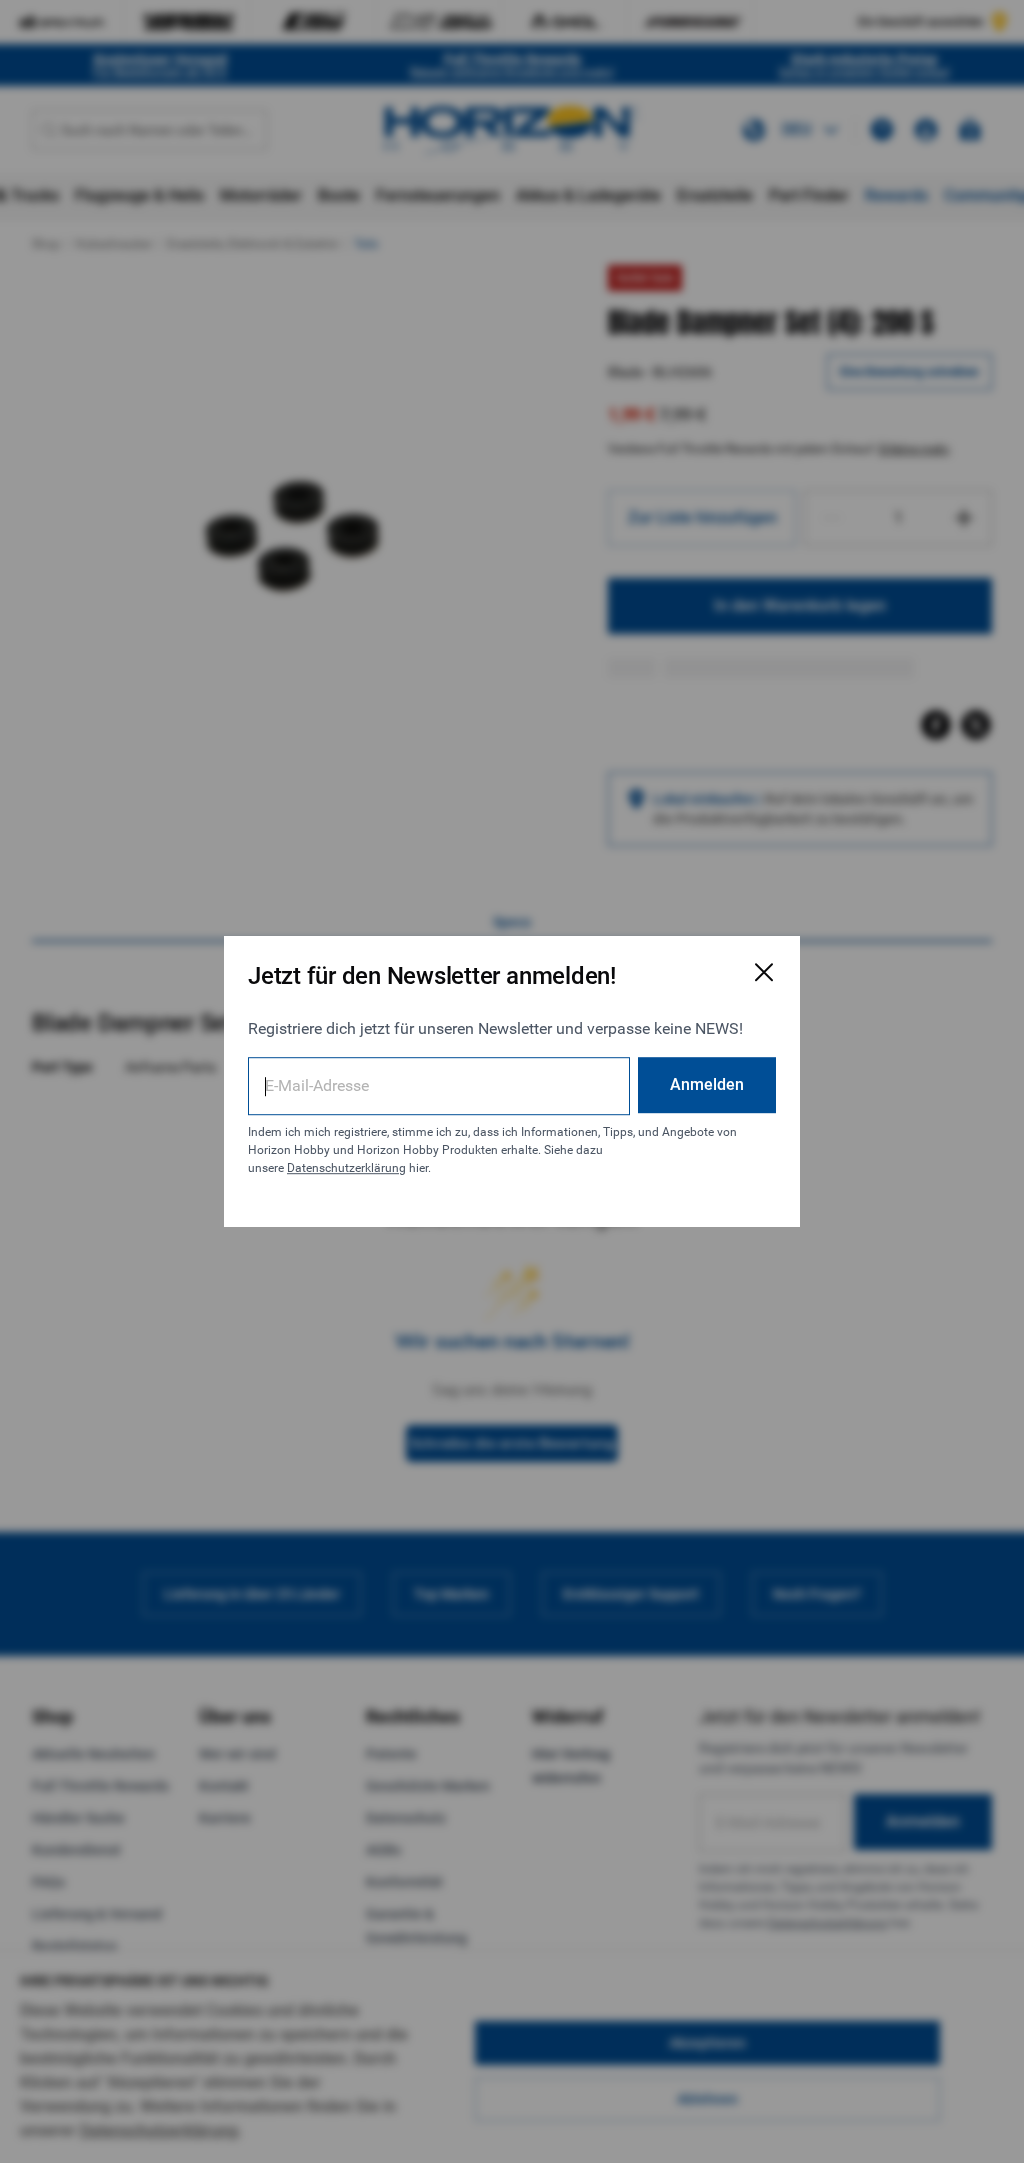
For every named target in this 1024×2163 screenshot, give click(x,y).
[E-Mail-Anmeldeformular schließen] (764, 972)
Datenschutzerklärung (346, 1168)
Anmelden (707, 1084)
